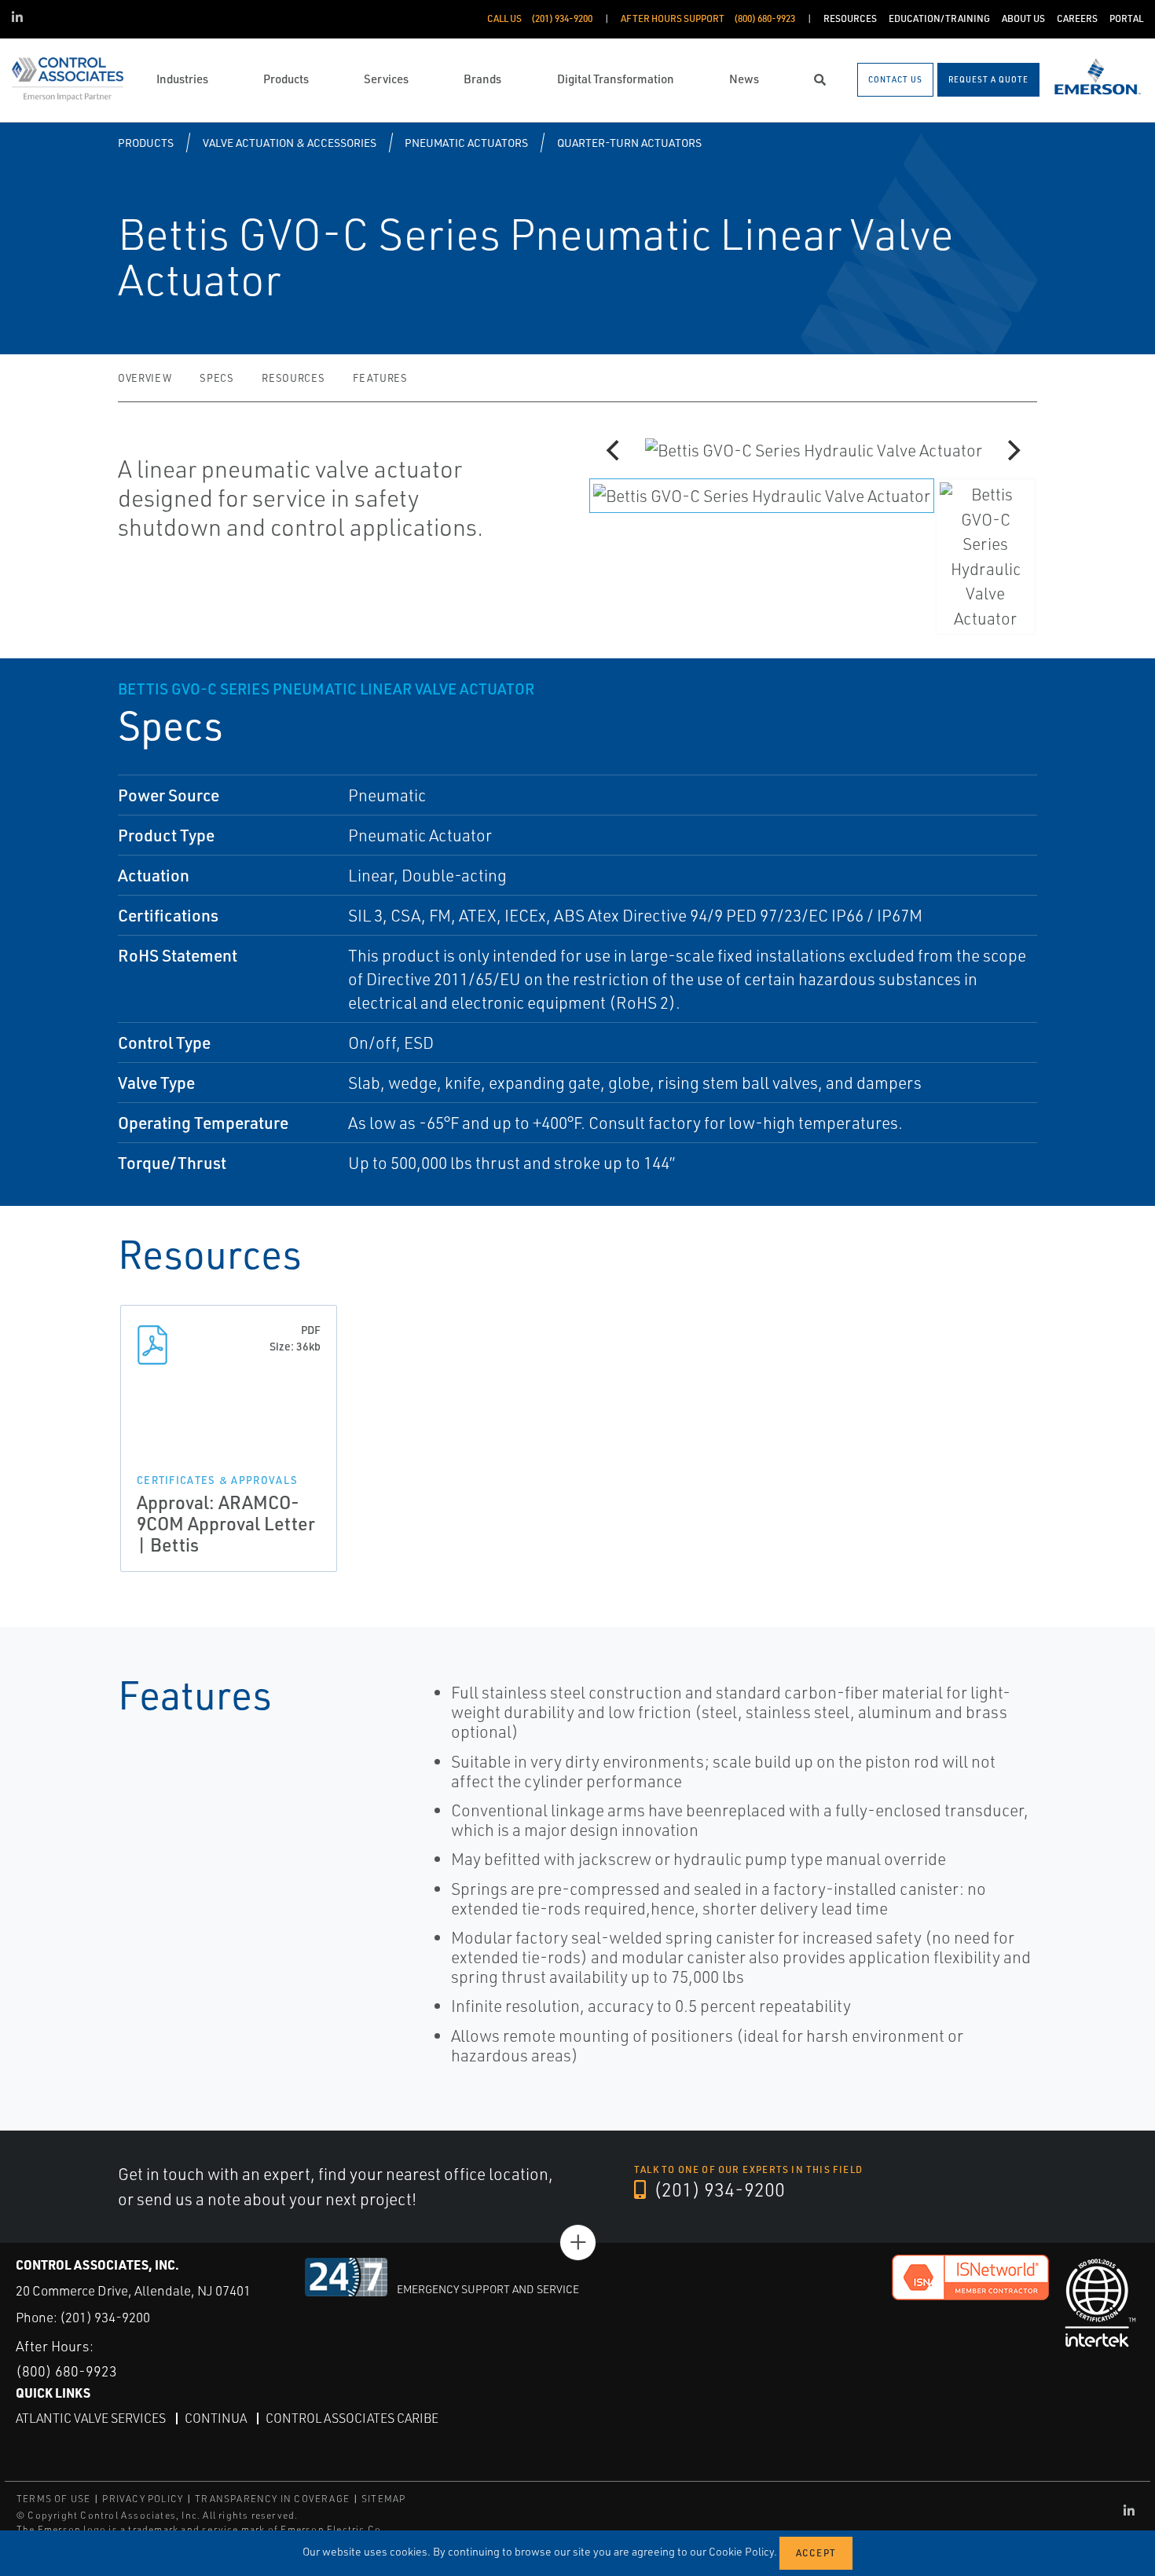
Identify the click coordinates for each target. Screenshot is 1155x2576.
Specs (216, 378)
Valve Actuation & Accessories (290, 143)
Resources (293, 378)
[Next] (1012, 450)
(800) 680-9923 (66, 2371)
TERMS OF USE (53, 2499)
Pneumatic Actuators (466, 143)
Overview (145, 378)
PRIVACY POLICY (143, 2499)
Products (146, 143)
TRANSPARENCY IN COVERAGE (272, 2499)
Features (380, 378)
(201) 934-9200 (717, 2189)
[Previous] (614, 450)
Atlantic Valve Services (91, 2418)
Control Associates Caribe (352, 2418)
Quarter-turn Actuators (629, 143)
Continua (216, 2418)
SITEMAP (383, 2499)
